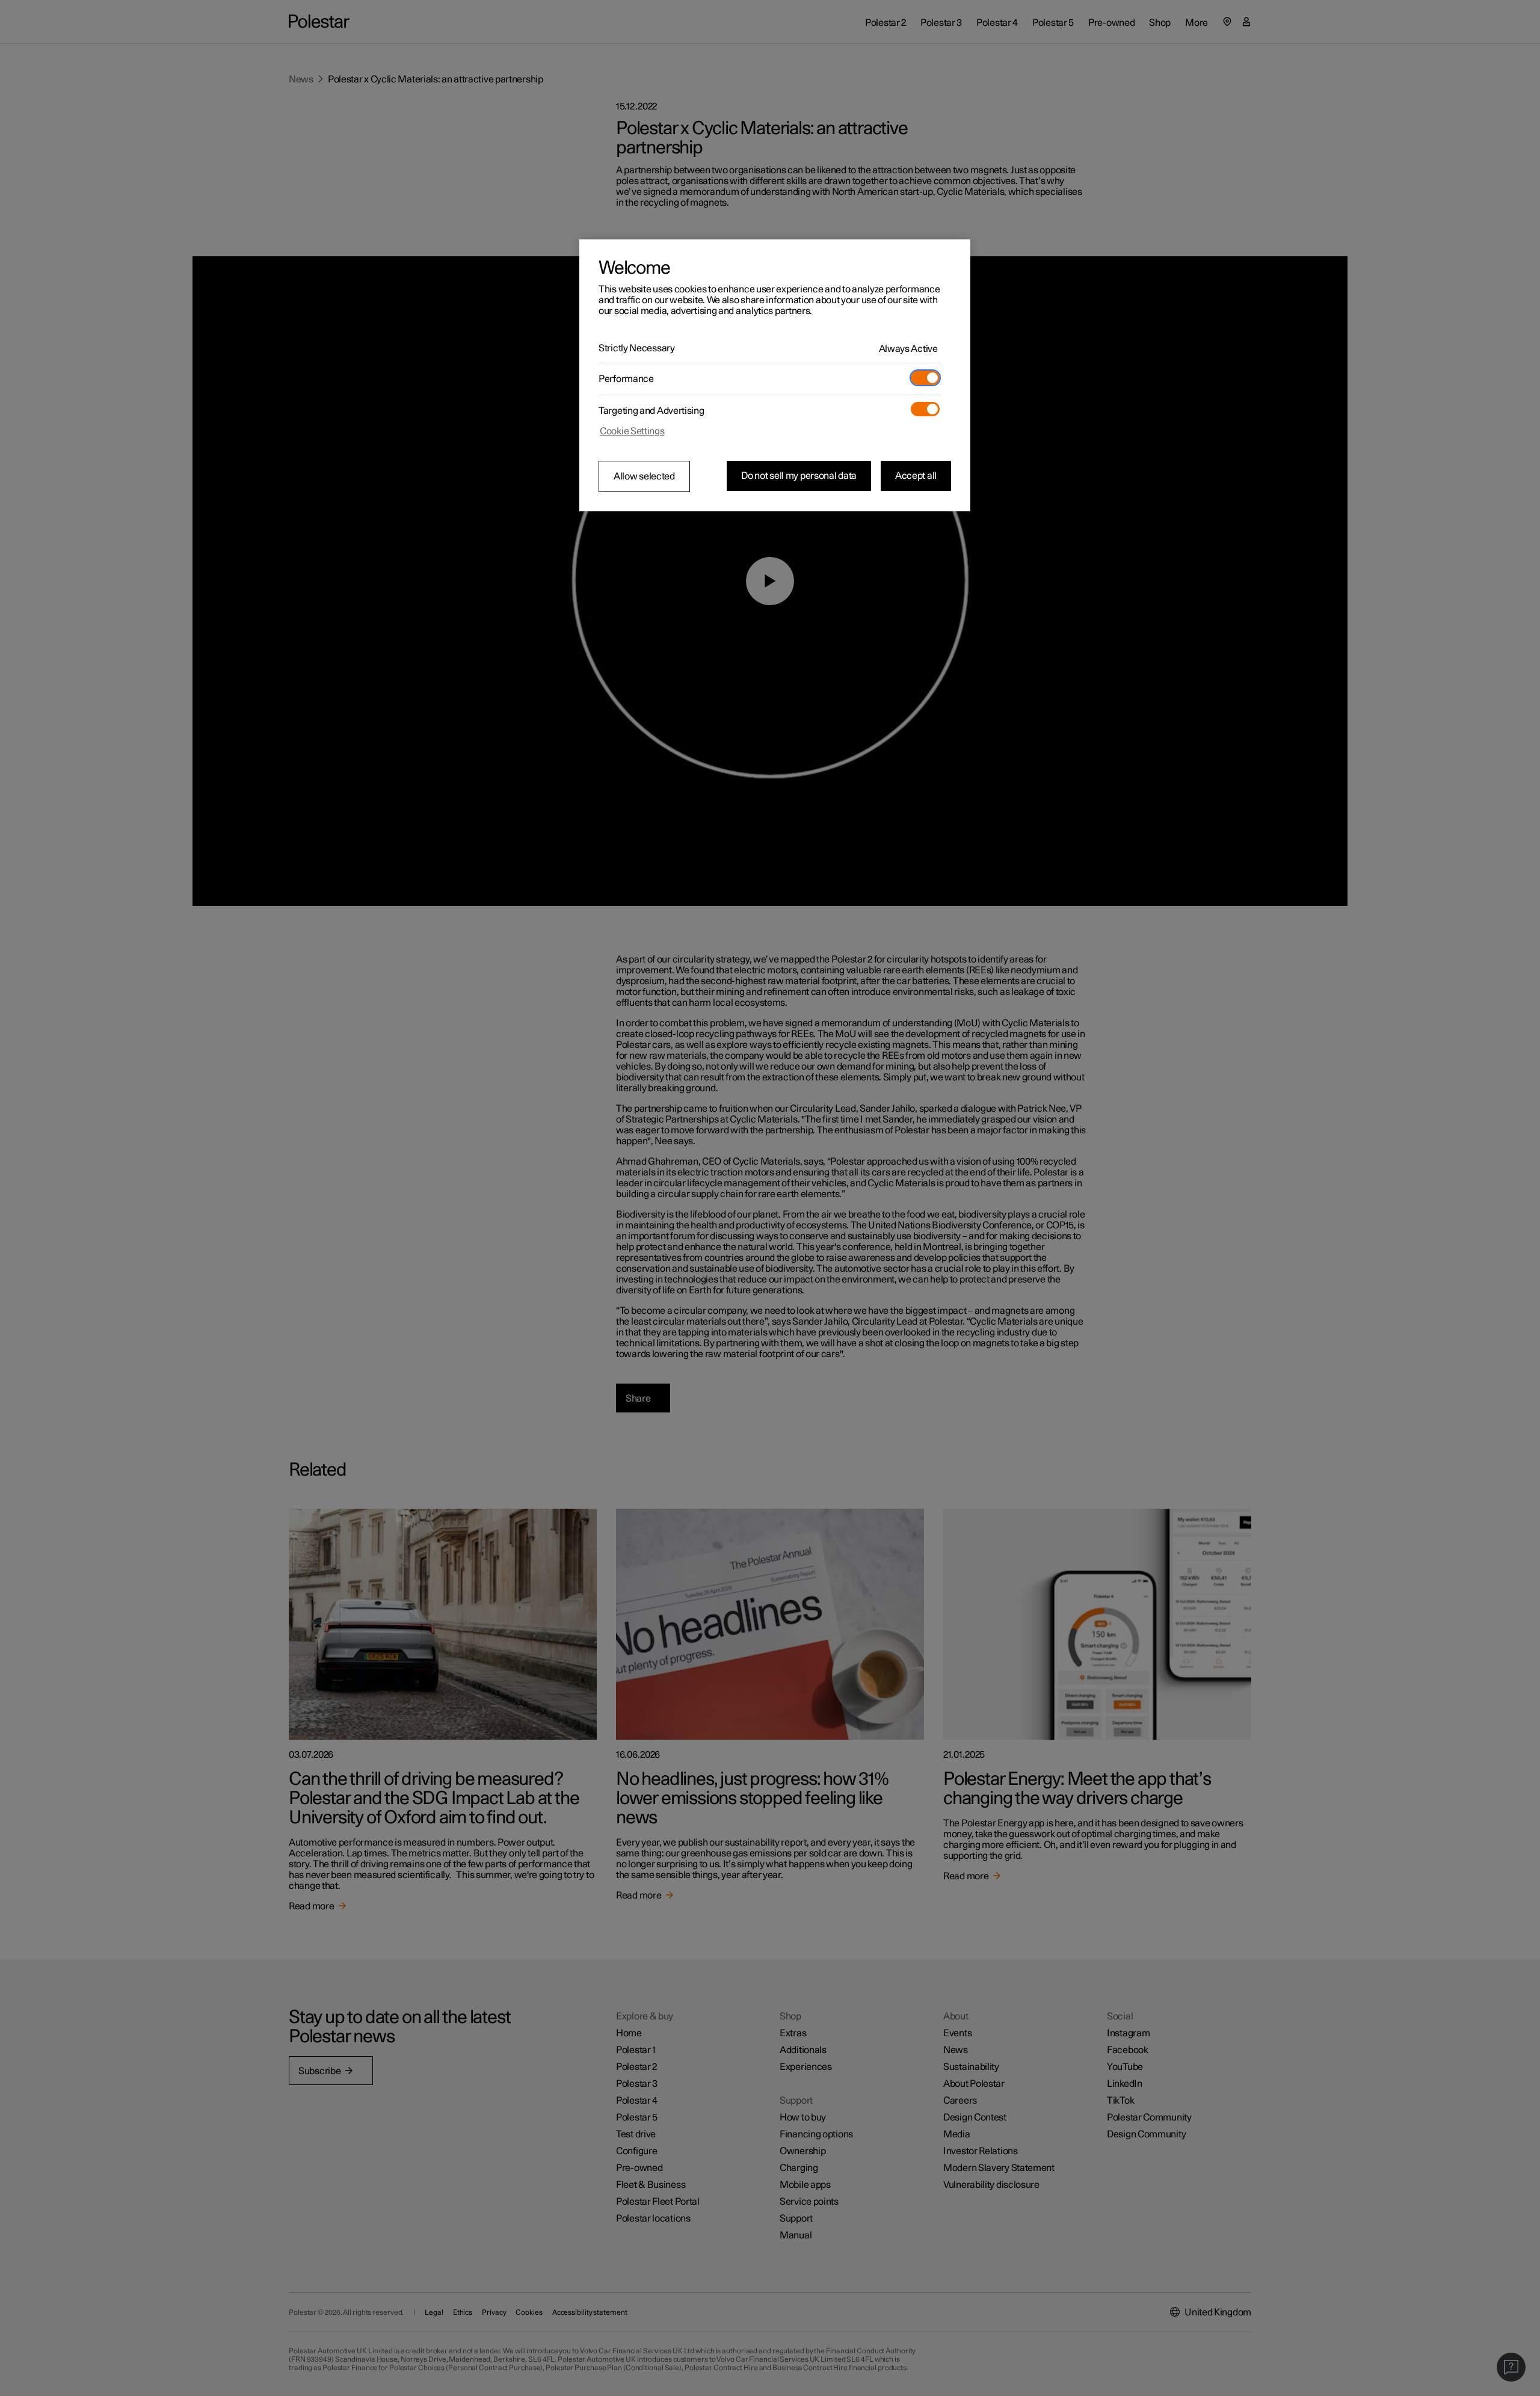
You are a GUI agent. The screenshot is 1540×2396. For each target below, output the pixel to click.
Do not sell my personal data (799, 476)
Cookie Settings (632, 431)
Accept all (916, 476)
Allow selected (644, 476)
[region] (775, 375)
